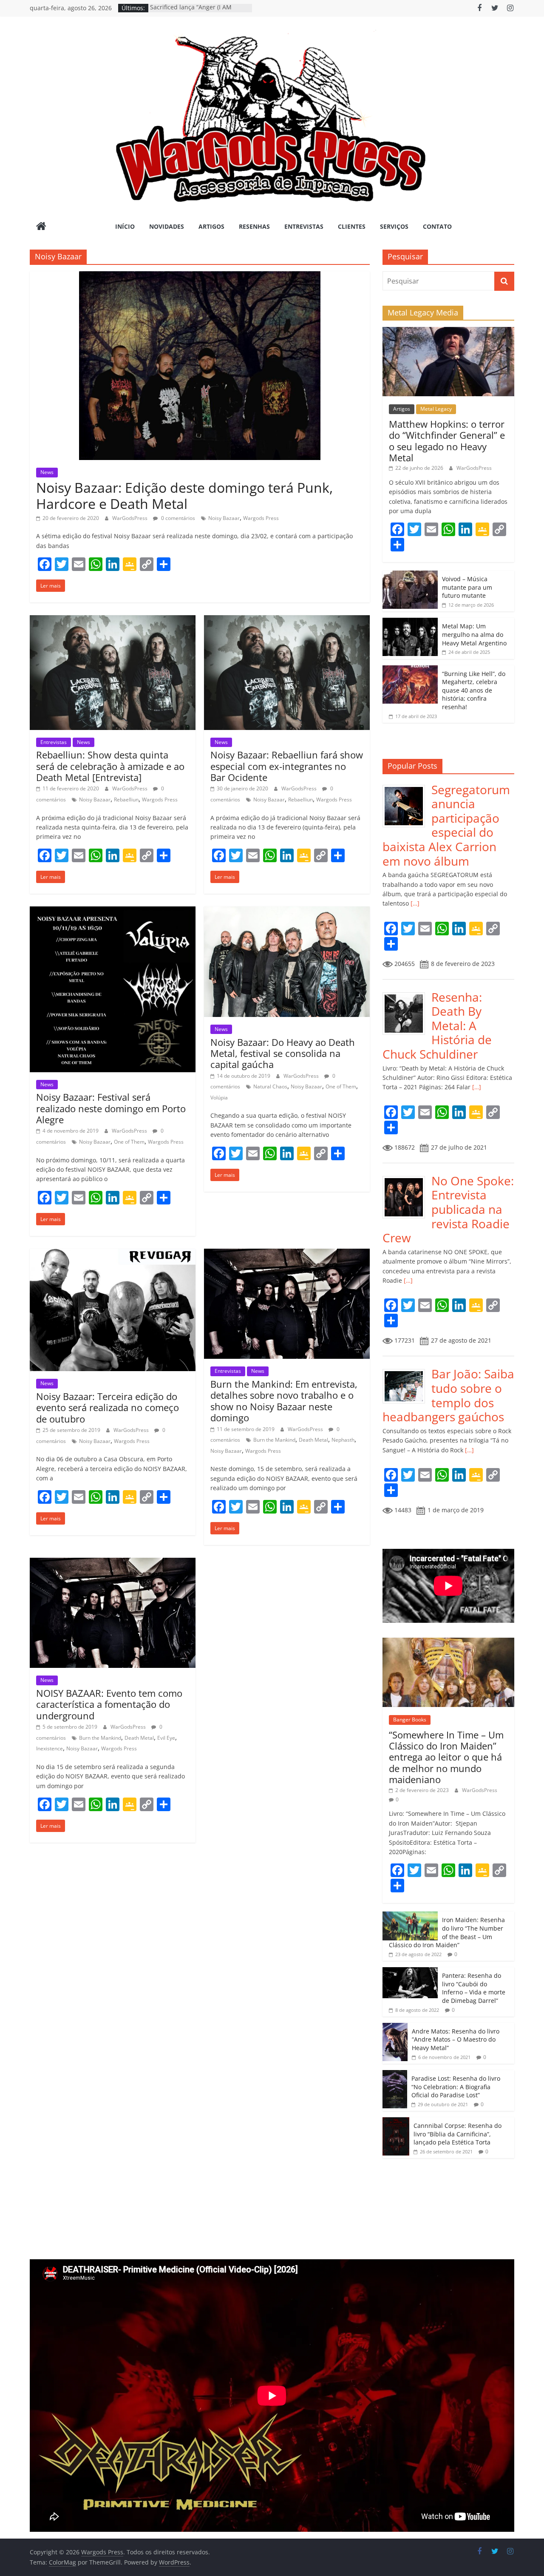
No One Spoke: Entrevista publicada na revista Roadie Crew (448, 1209)
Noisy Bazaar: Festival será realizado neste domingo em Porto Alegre (111, 1108)
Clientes (352, 226)
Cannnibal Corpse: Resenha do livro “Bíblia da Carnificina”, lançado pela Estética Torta (458, 2134)
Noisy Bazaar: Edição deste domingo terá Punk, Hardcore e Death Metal (184, 496)
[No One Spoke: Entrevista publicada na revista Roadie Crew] (407, 1178)
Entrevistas (304, 226)
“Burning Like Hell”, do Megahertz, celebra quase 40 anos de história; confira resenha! (474, 690)
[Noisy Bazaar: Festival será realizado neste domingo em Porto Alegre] (113, 912)
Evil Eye (166, 1738)
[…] (414, 903)
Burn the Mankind (274, 1440)
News (47, 472)
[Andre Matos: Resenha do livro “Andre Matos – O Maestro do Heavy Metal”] (395, 2027)
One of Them (129, 1142)
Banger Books (410, 1720)
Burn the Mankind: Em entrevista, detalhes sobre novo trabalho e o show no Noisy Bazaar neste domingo (284, 1401)
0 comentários (177, 518)
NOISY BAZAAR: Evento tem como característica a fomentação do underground (109, 1704)
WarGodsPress (130, 518)
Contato (437, 226)
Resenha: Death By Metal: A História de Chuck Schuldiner (437, 1025)
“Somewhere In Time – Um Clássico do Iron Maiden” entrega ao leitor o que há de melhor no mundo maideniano (446, 1757)
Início (125, 226)
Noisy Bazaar (224, 518)
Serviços (394, 226)
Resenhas (254, 226)
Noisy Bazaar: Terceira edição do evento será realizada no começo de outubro (108, 1407)
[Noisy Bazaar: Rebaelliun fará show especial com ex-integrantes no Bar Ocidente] (287, 620)
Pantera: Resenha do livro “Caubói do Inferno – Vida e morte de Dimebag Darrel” (474, 1988)
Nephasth (343, 1440)
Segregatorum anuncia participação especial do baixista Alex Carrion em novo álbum (446, 825)
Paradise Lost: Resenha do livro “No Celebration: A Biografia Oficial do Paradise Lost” (456, 2087)
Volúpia (219, 1098)
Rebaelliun (126, 799)
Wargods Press (261, 518)
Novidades (167, 226)
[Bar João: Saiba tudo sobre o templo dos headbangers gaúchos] (407, 1371)
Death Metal (313, 1440)
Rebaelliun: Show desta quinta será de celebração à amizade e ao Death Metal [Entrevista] (110, 766)
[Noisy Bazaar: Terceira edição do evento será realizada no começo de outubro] (113, 1254)
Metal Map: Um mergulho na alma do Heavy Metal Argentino (474, 634)
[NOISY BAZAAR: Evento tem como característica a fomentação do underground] (113, 1563)
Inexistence (50, 1748)
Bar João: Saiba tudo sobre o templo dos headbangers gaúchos (448, 1395)
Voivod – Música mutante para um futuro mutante (467, 587)
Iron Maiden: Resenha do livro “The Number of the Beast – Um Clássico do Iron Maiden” (447, 1932)
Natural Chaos (270, 1086)
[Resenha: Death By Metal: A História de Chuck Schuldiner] (407, 995)
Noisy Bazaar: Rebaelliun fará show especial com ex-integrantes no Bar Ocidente (287, 766)
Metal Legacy (436, 409)
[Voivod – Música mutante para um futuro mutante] (410, 575)
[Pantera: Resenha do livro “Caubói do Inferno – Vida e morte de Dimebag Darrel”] (410, 1972)
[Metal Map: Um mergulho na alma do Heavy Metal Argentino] (410, 622)
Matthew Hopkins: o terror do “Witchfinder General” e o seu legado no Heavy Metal (447, 441)
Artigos (211, 226)
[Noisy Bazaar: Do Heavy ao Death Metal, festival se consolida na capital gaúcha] (287, 912)
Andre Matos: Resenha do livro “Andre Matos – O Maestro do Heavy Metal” (456, 2039)
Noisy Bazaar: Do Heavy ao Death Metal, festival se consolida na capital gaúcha (283, 1053)
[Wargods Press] (41, 227)
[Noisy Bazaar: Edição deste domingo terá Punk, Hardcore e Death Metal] (200, 276)
